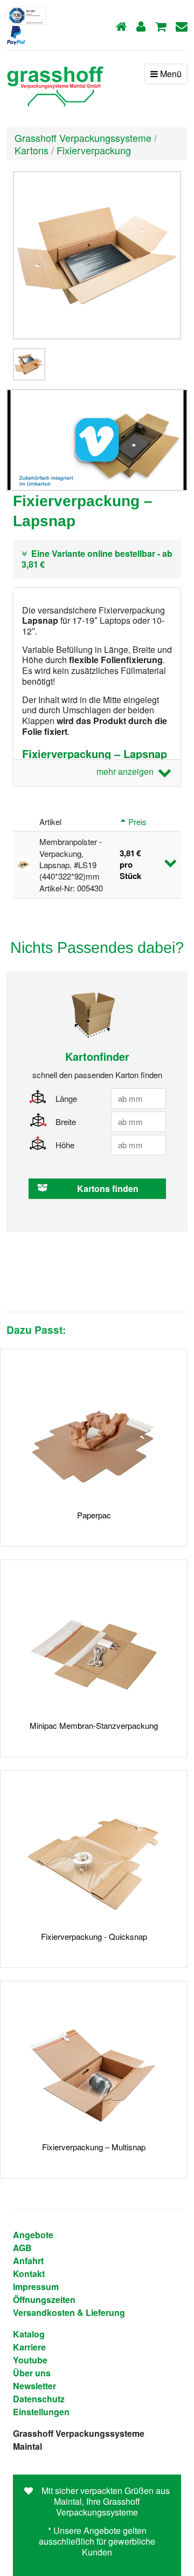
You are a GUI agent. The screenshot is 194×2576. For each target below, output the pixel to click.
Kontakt (29, 2274)
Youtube (30, 2360)
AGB (22, 2248)
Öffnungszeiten (44, 2299)
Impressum (36, 2287)
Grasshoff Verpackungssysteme (83, 138)
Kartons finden (108, 1188)
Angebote (33, 2235)
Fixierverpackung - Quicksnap (94, 1936)
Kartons (32, 150)
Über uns (32, 2373)
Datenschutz (39, 2399)
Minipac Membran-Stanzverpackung (94, 1725)
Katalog (29, 2334)
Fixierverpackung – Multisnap (94, 2147)
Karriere (29, 2347)
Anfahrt (28, 2261)
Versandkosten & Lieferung (69, 2312)
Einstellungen (41, 2412)
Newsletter (34, 2386)
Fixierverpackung (94, 150)
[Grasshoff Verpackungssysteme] (55, 83)
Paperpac (94, 1515)
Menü (170, 74)
